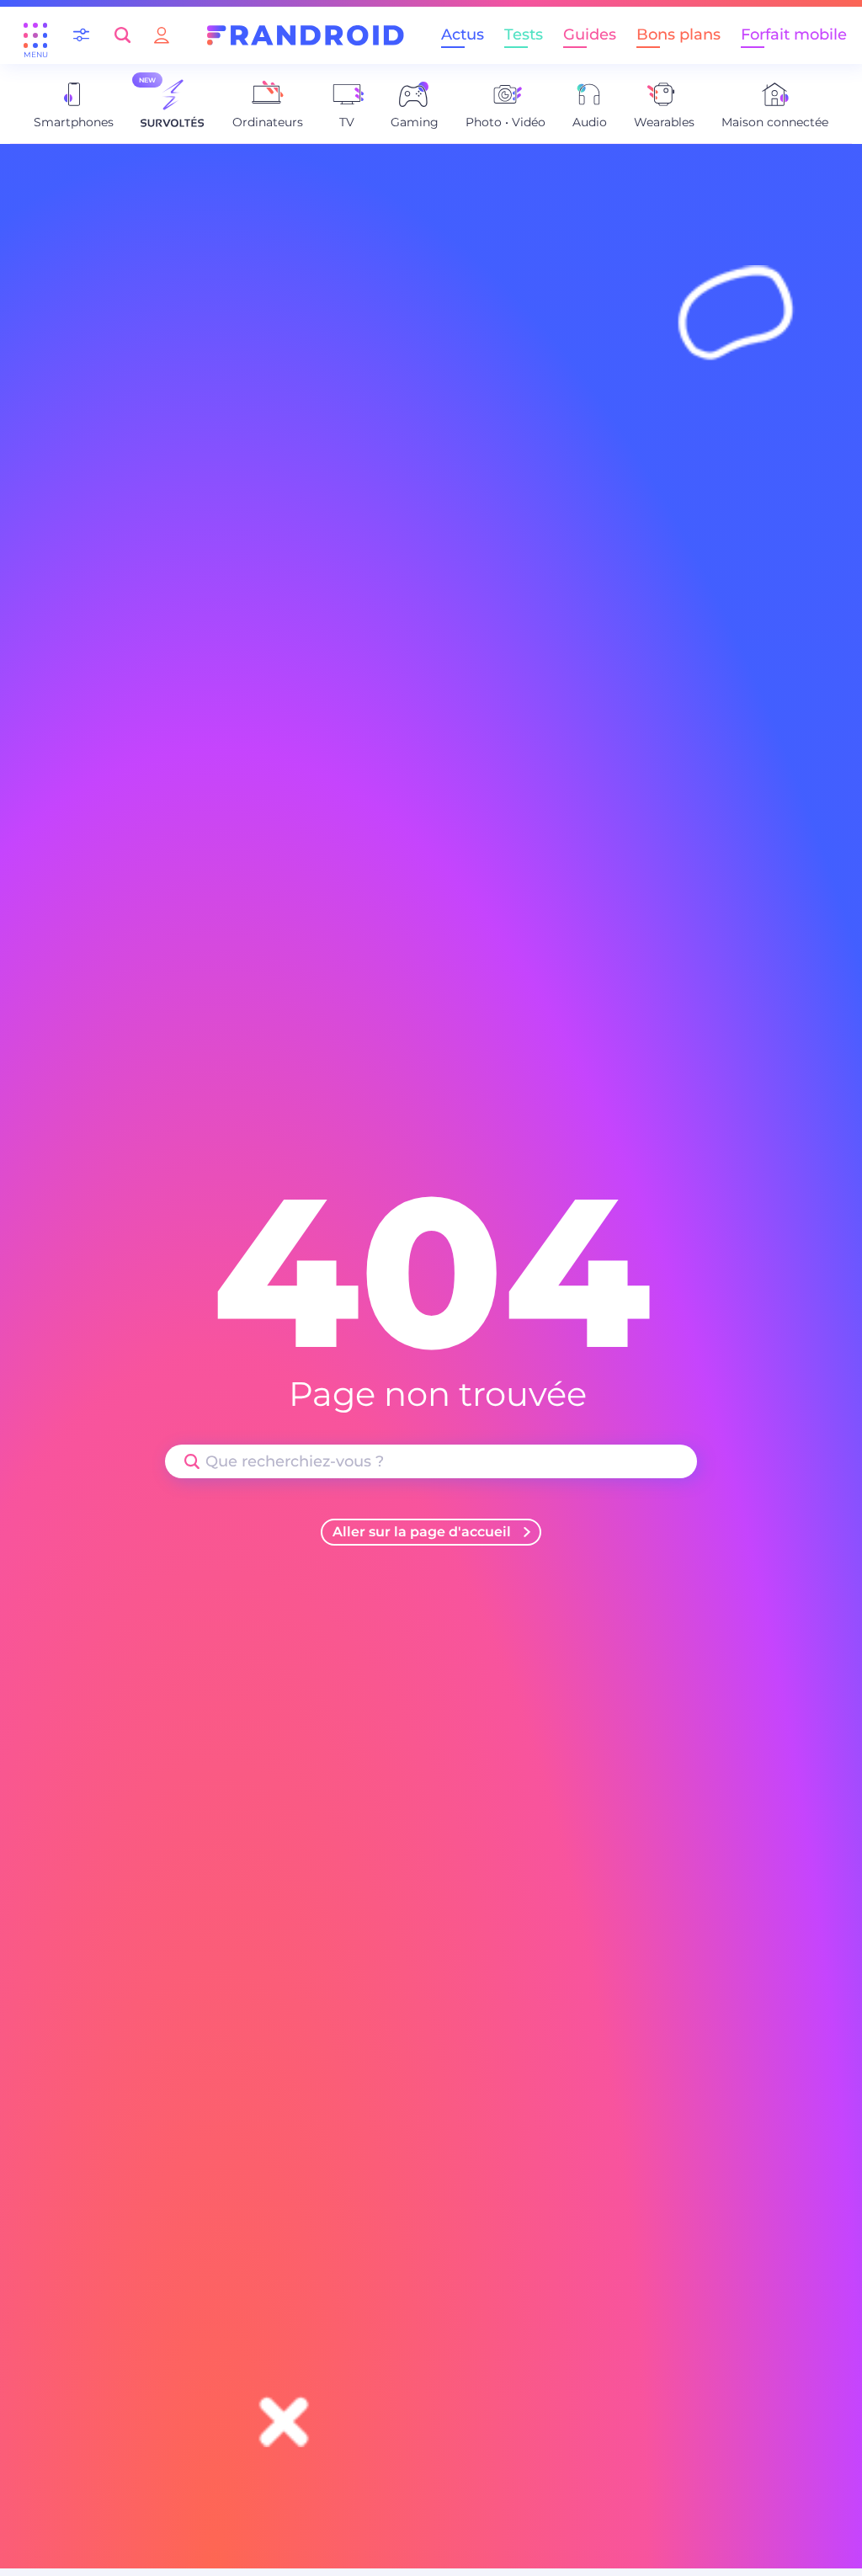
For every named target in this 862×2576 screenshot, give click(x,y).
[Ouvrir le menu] (35, 35)
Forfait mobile (794, 35)
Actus (463, 35)
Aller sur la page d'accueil (422, 1532)
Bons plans (678, 35)
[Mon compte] (162, 35)
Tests (524, 35)
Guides (590, 35)
